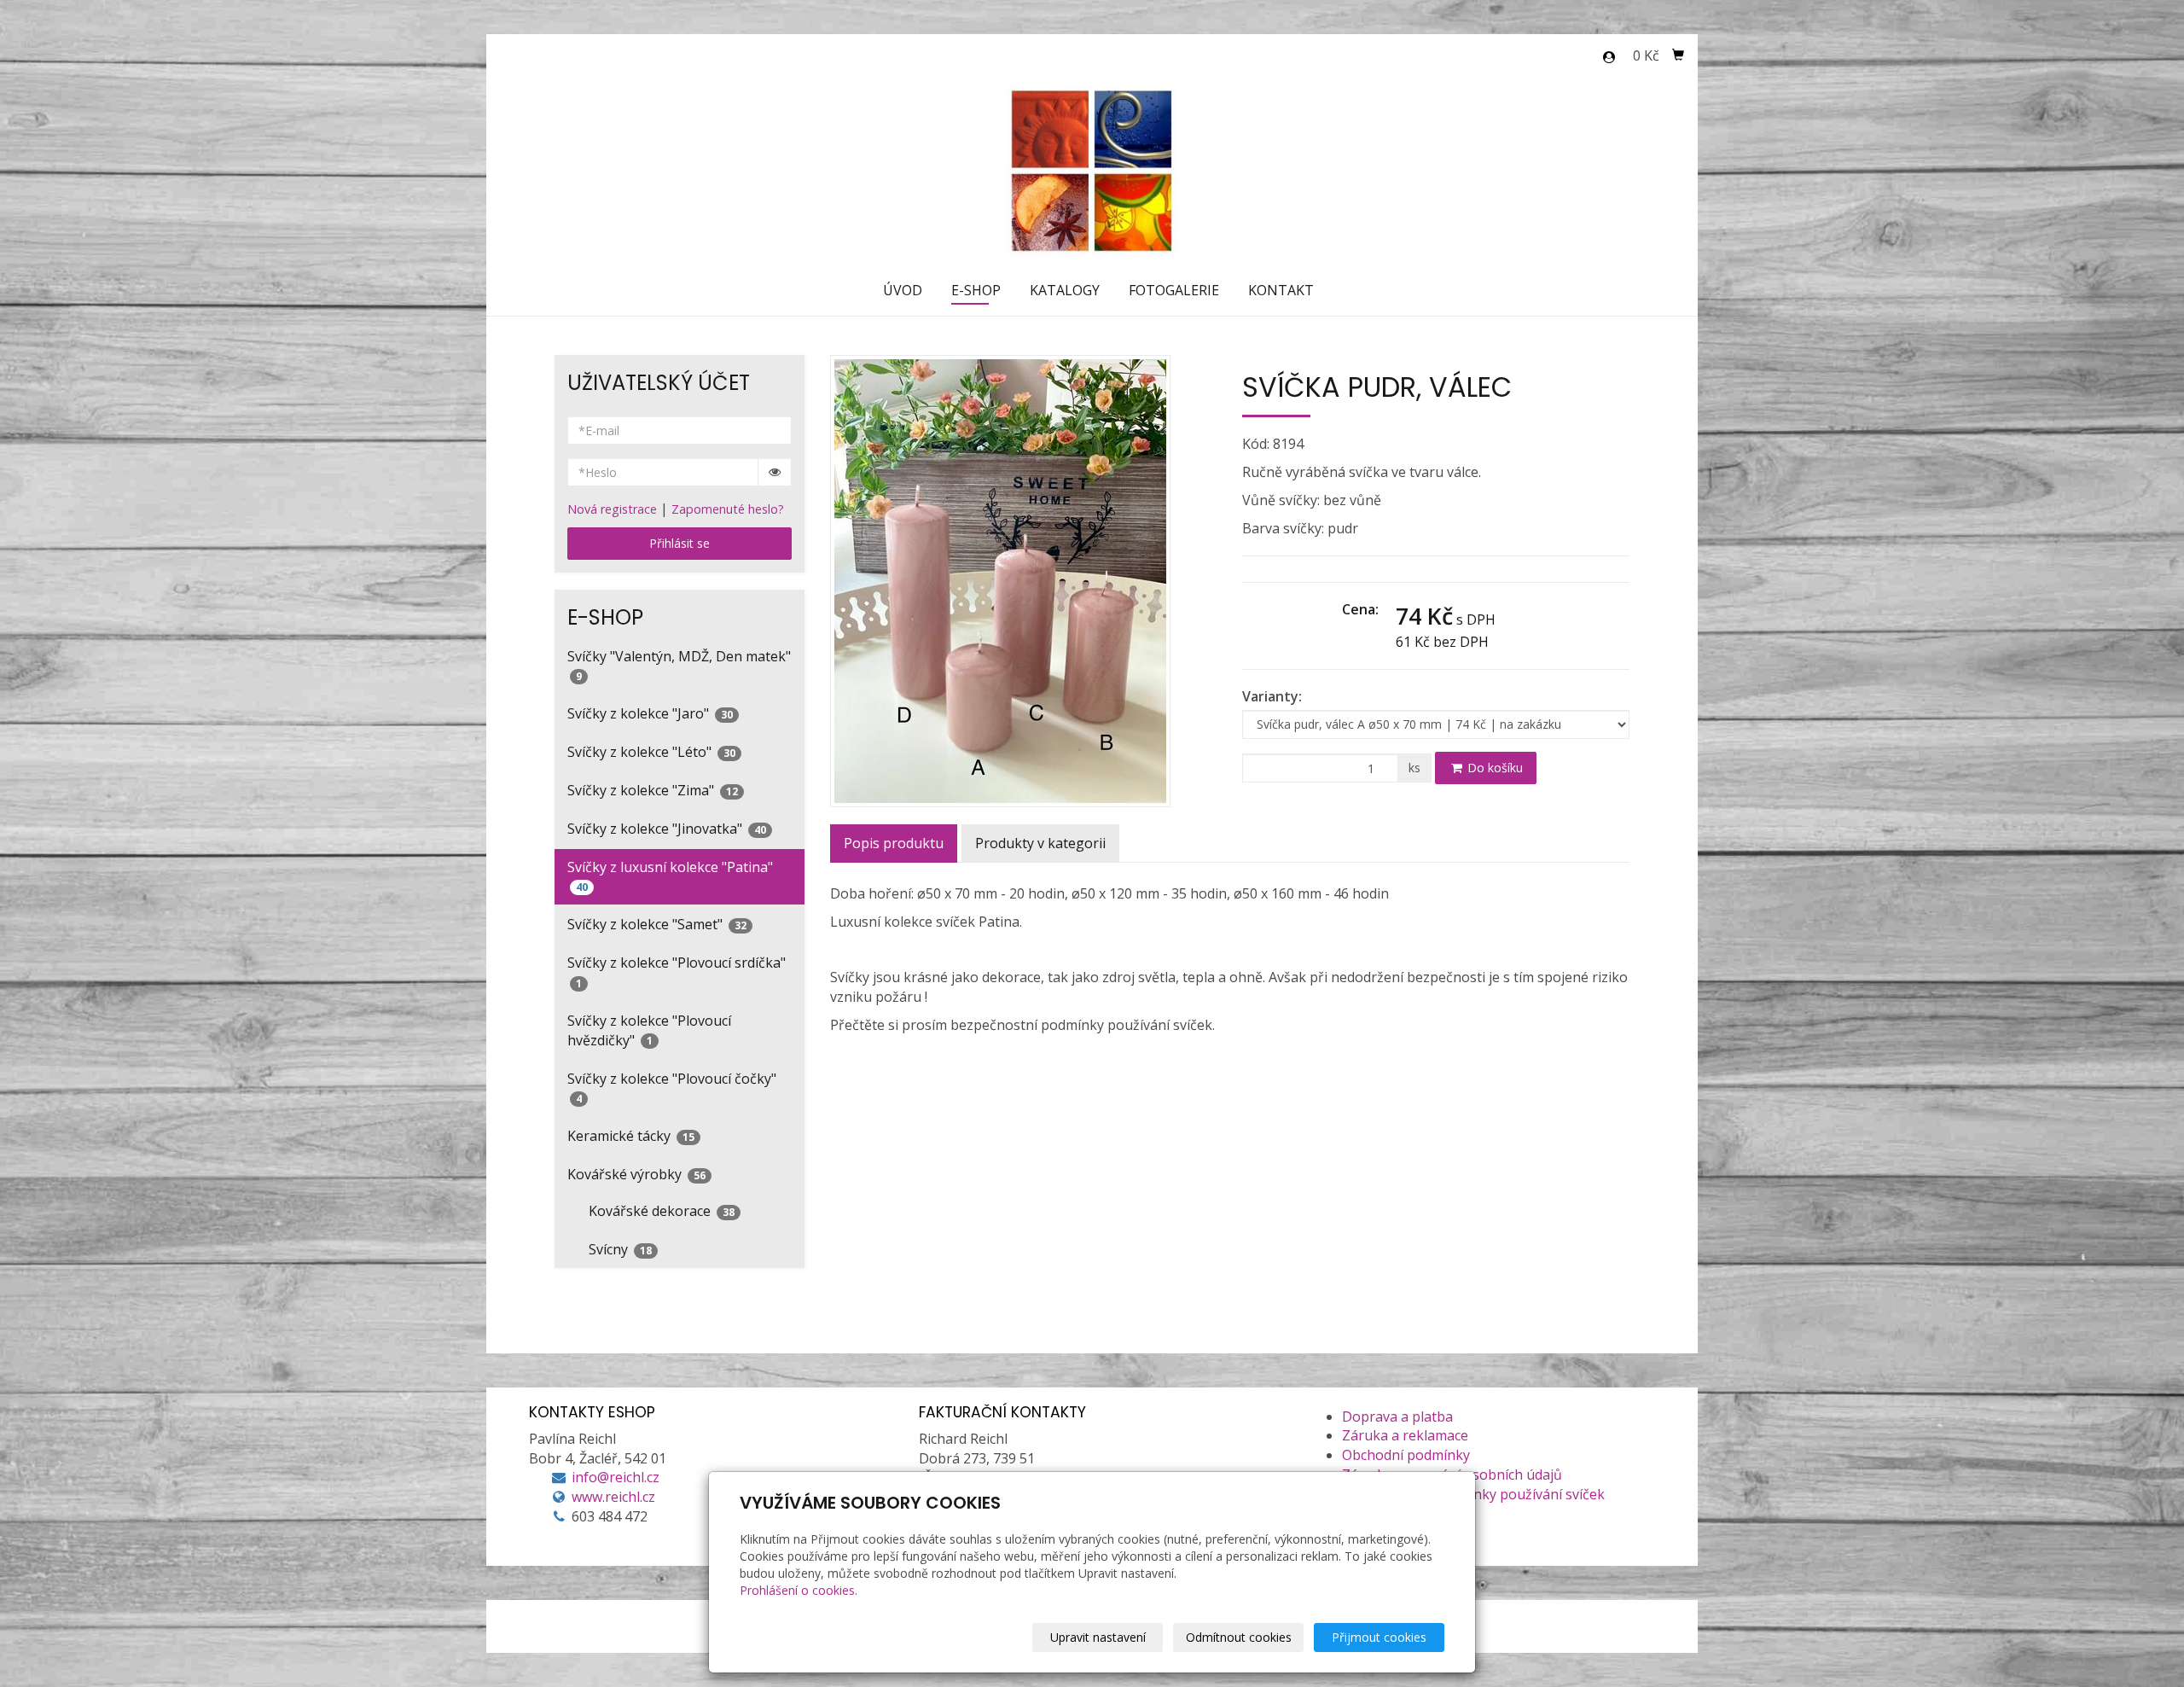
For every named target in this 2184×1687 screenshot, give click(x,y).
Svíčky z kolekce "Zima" (653, 790)
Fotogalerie (1174, 290)
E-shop (976, 290)
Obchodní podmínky (1406, 1455)
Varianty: (1272, 696)
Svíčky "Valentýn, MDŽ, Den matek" (679, 666)
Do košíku (1493, 768)
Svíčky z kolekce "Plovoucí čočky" (672, 1088)
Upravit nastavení (1098, 1637)
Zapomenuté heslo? (728, 509)
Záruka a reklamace (1405, 1435)
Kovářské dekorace (662, 1211)
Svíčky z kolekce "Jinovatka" (667, 829)
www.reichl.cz (613, 1497)
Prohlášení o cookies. (799, 1590)
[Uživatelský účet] (1609, 57)
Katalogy (1065, 290)
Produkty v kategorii (1040, 843)
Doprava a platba (1397, 1416)
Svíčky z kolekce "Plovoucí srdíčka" (677, 972)
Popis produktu (894, 843)
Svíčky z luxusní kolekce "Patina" (670, 876)
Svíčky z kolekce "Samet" (657, 924)
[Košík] (1678, 55)
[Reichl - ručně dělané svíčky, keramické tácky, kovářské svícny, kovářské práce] (1092, 169)
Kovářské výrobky (636, 1174)
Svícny (620, 1249)
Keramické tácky (631, 1136)
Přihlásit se (680, 543)
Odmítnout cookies (1239, 1637)
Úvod (903, 290)
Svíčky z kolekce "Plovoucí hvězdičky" (649, 1030)
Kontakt (1281, 290)
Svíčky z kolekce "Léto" (651, 752)
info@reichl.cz (616, 1477)
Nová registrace (612, 509)
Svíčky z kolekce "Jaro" (650, 713)
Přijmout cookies (1379, 1637)
